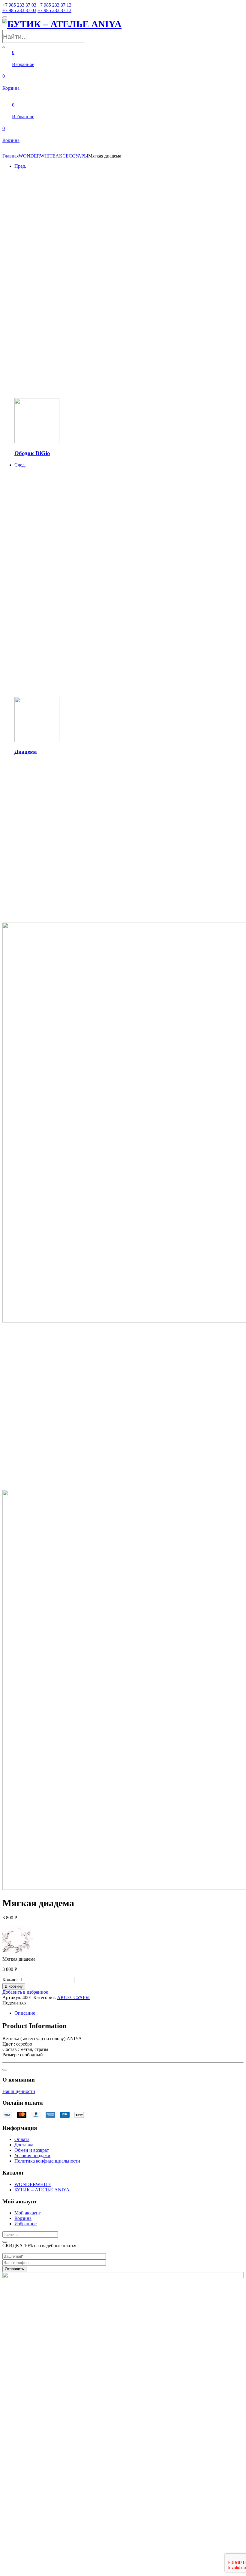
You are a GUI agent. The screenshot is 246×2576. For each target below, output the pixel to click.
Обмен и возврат (32, 2150)
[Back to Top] (5, 2070)
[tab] (129, 2013)
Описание (25, 2013)
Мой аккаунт (28, 2213)
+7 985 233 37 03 (19, 5)
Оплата (22, 2139)
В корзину (14, 1986)
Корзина (23, 2218)
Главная (10, 156)
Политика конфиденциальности (47, 2161)
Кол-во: (10, 1980)
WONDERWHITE (37, 156)
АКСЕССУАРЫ (72, 156)
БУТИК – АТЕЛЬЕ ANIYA (42, 2190)
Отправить (14, 2269)
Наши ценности (19, 2091)
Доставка (24, 2145)
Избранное (25, 2224)
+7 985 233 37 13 (54, 5)
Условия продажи (32, 2156)
